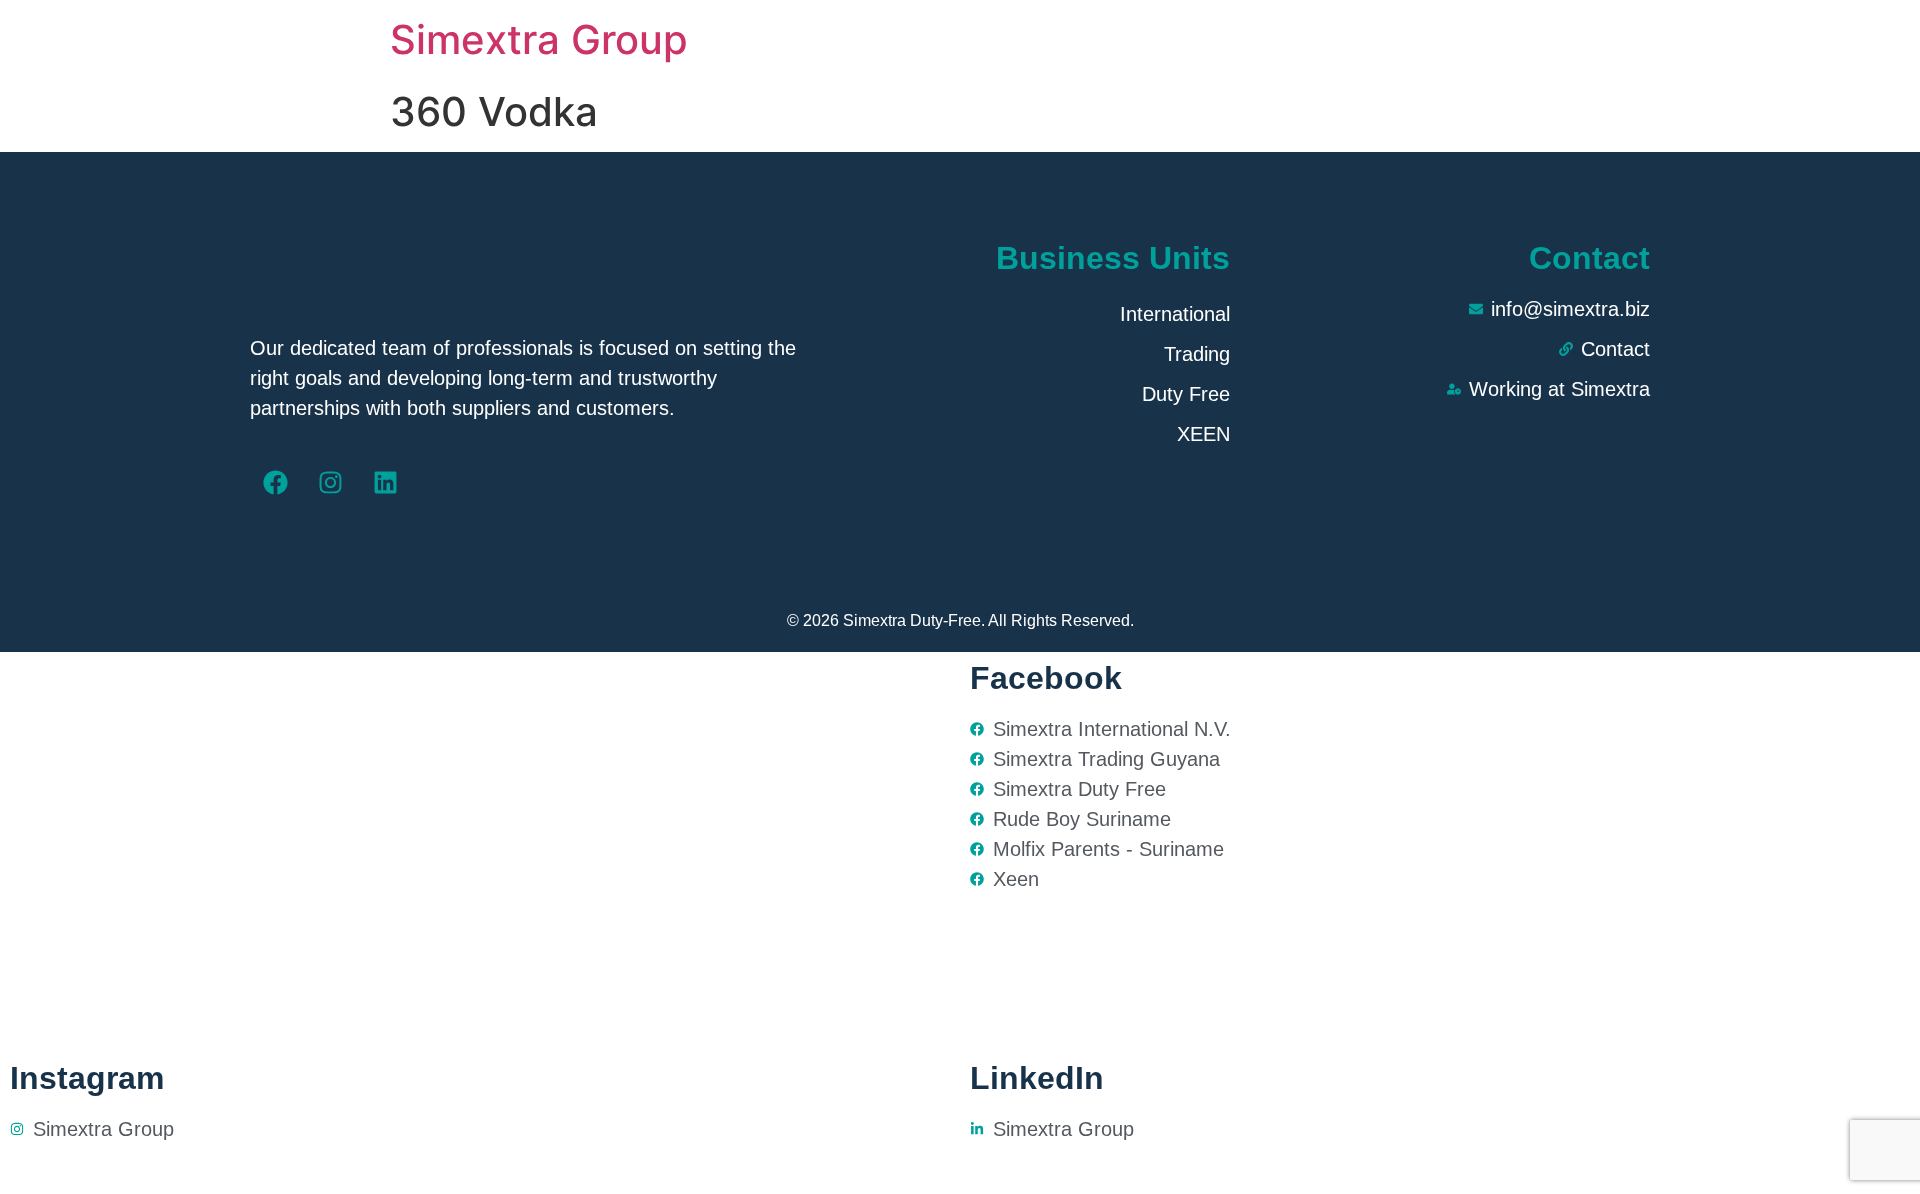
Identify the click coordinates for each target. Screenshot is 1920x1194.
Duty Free (1186, 394)
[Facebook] (275, 483)
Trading (1197, 354)
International (1175, 314)
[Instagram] (330, 483)
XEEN (1203, 434)
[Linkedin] (385, 483)
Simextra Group (539, 39)
